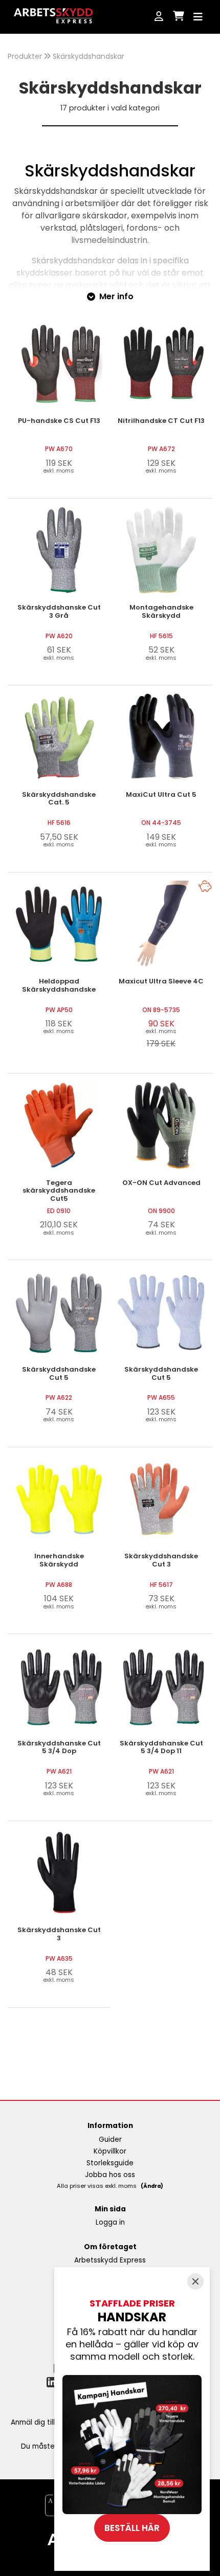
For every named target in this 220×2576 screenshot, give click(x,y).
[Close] (195, 2281)
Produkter (25, 56)
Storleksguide (110, 2163)
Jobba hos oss (110, 2175)
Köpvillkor (110, 2151)
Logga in (110, 2222)
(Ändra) (152, 2186)
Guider (110, 2140)
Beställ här (132, 2528)
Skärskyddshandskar (89, 56)
